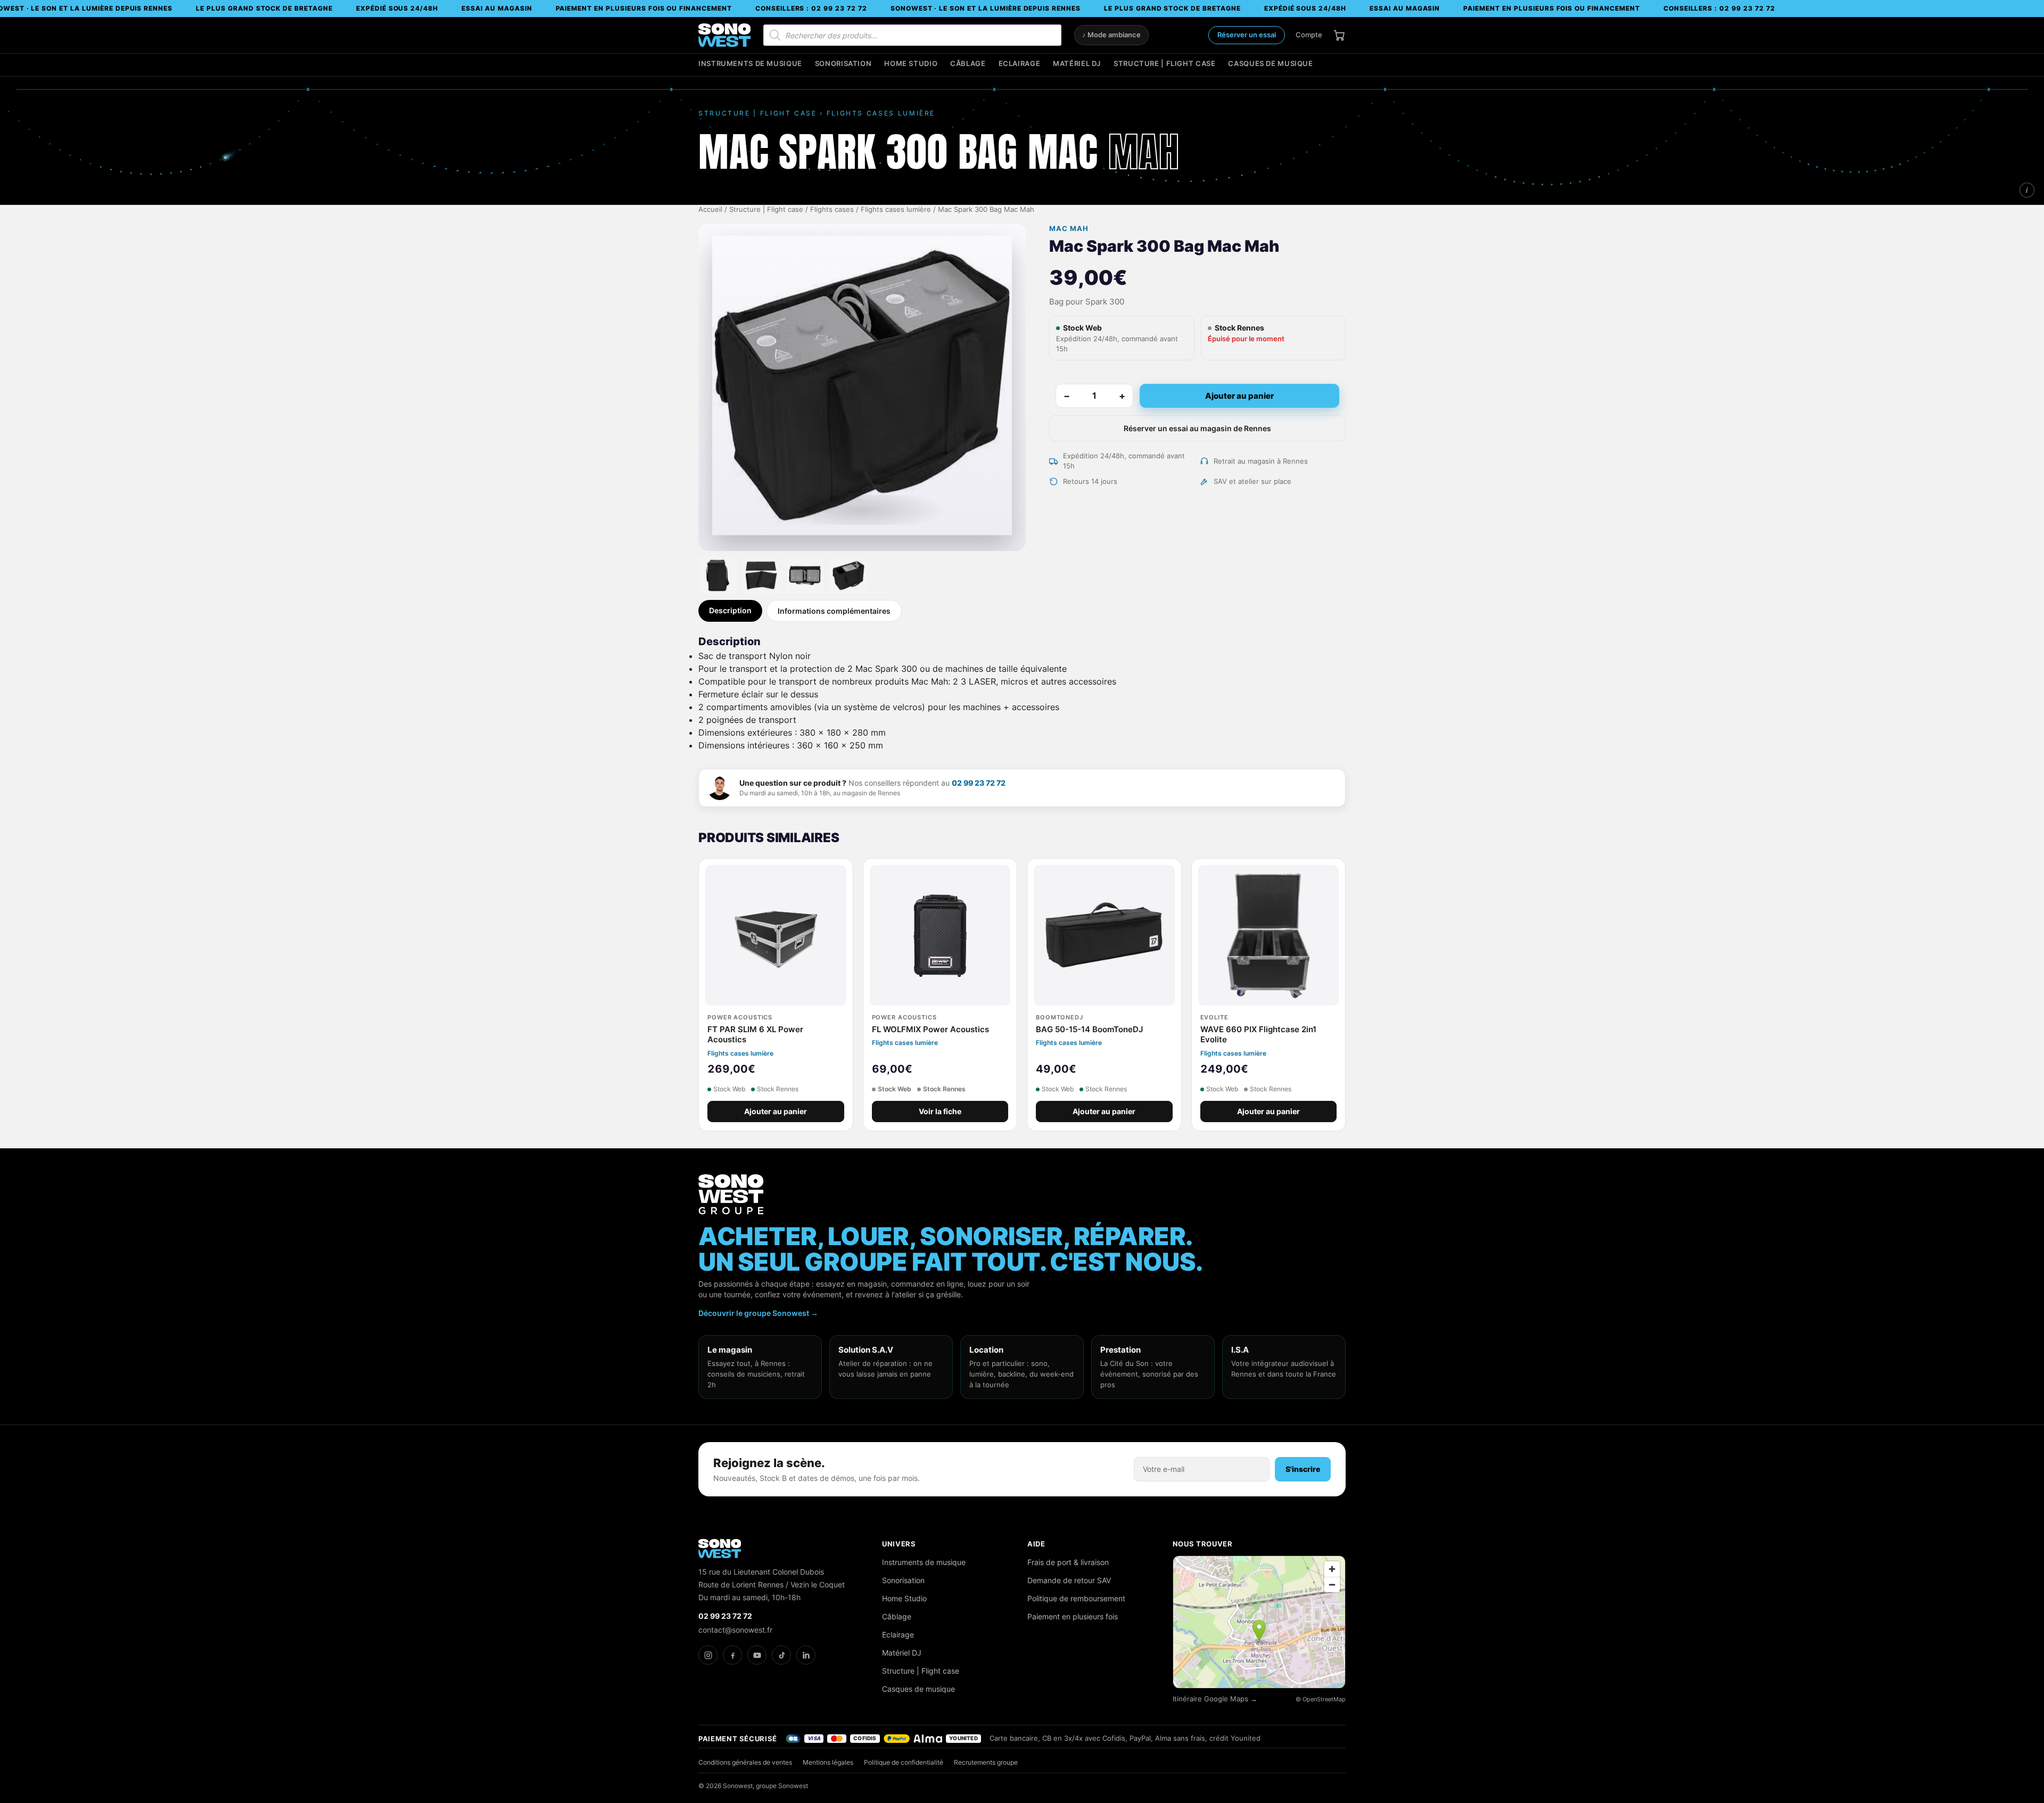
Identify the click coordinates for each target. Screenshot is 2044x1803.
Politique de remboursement (1076, 1598)
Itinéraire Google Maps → (1215, 1699)
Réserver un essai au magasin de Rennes (1197, 428)
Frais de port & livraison (1068, 1562)
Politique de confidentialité (904, 1762)
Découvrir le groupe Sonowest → (758, 1313)
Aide (1036, 1544)
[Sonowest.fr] (724, 35)
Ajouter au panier (1239, 396)
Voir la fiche (940, 1112)
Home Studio (911, 64)
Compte (1309, 35)
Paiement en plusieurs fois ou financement (644, 8)
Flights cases (832, 209)
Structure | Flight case (1164, 64)
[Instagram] (708, 1655)
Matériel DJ (1077, 64)
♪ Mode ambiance (1111, 35)
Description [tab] (730, 610)
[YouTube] (757, 1655)
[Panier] (1339, 35)
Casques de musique (1270, 64)
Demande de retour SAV (1069, 1580)
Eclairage (1020, 64)
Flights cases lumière (896, 209)
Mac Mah (1069, 229)
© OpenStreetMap (1321, 1699)
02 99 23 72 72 (979, 783)
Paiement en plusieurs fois (1073, 1616)
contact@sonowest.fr (735, 1630)
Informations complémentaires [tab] (834, 611)
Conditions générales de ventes (745, 1762)
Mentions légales (828, 1762)
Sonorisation (843, 64)
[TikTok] (781, 1655)
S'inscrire (1303, 1469)
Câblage (968, 64)
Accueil (710, 209)
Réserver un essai (1247, 35)
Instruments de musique (750, 64)
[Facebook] (732, 1655)
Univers (899, 1544)
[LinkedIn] (806, 1655)
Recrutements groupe (986, 1762)
